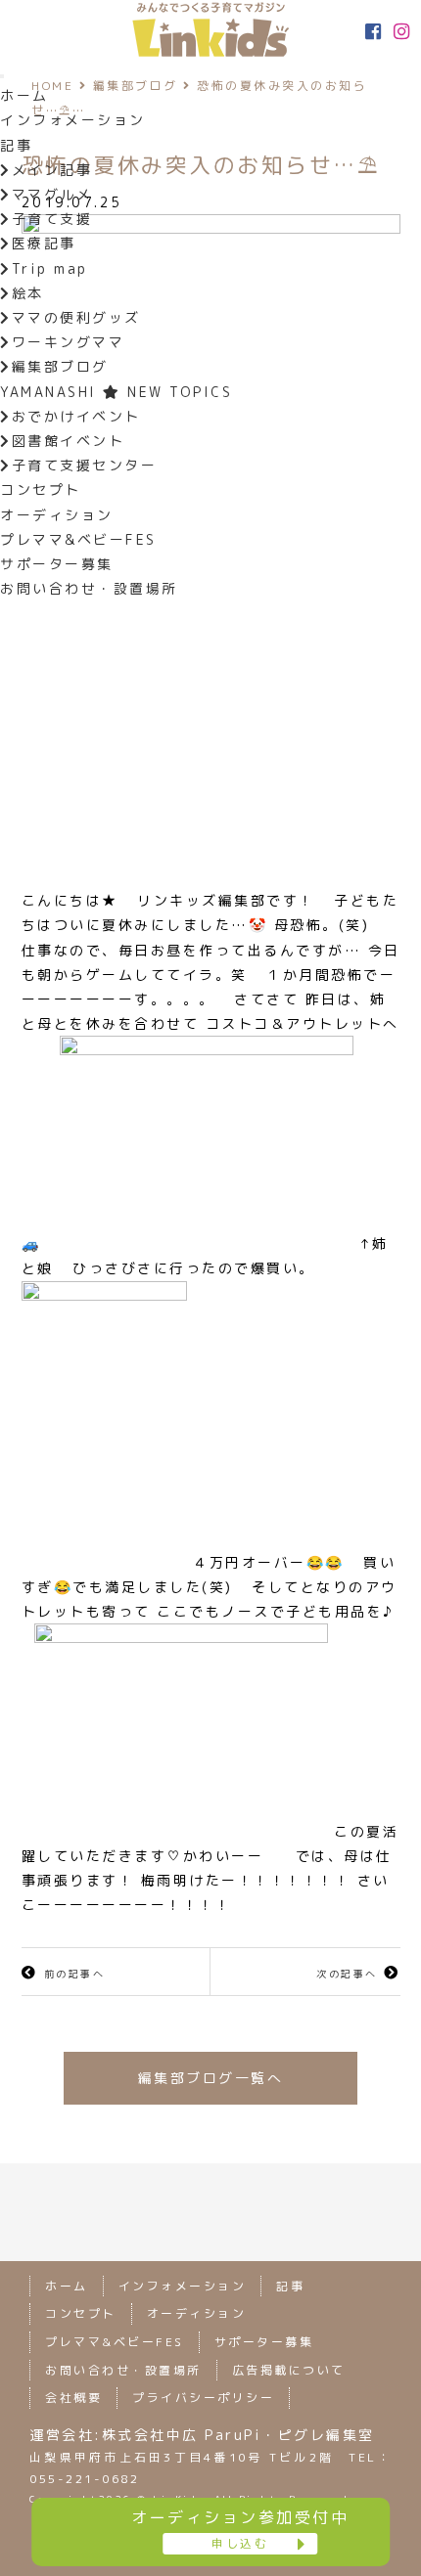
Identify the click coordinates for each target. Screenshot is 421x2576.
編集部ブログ (60, 366)
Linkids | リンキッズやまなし (210, 29)
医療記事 (44, 243)
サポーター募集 (57, 564)
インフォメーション (73, 120)
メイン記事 (52, 170)
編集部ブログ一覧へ (211, 2078)
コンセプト (41, 489)
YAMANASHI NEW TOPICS (116, 392)
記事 (16, 145)
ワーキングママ (68, 342)
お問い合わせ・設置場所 (89, 588)
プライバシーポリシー (203, 2398)
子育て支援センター (84, 465)
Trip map (50, 268)
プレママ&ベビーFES (78, 539)
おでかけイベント (76, 416)
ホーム (24, 95)
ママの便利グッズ (76, 317)
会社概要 (73, 2398)
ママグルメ (52, 194)
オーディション (57, 515)
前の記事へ (75, 1974)
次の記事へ (347, 1974)
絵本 (28, 293)
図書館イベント (68, 441)
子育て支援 (52, 219)
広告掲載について (289, 2370)
